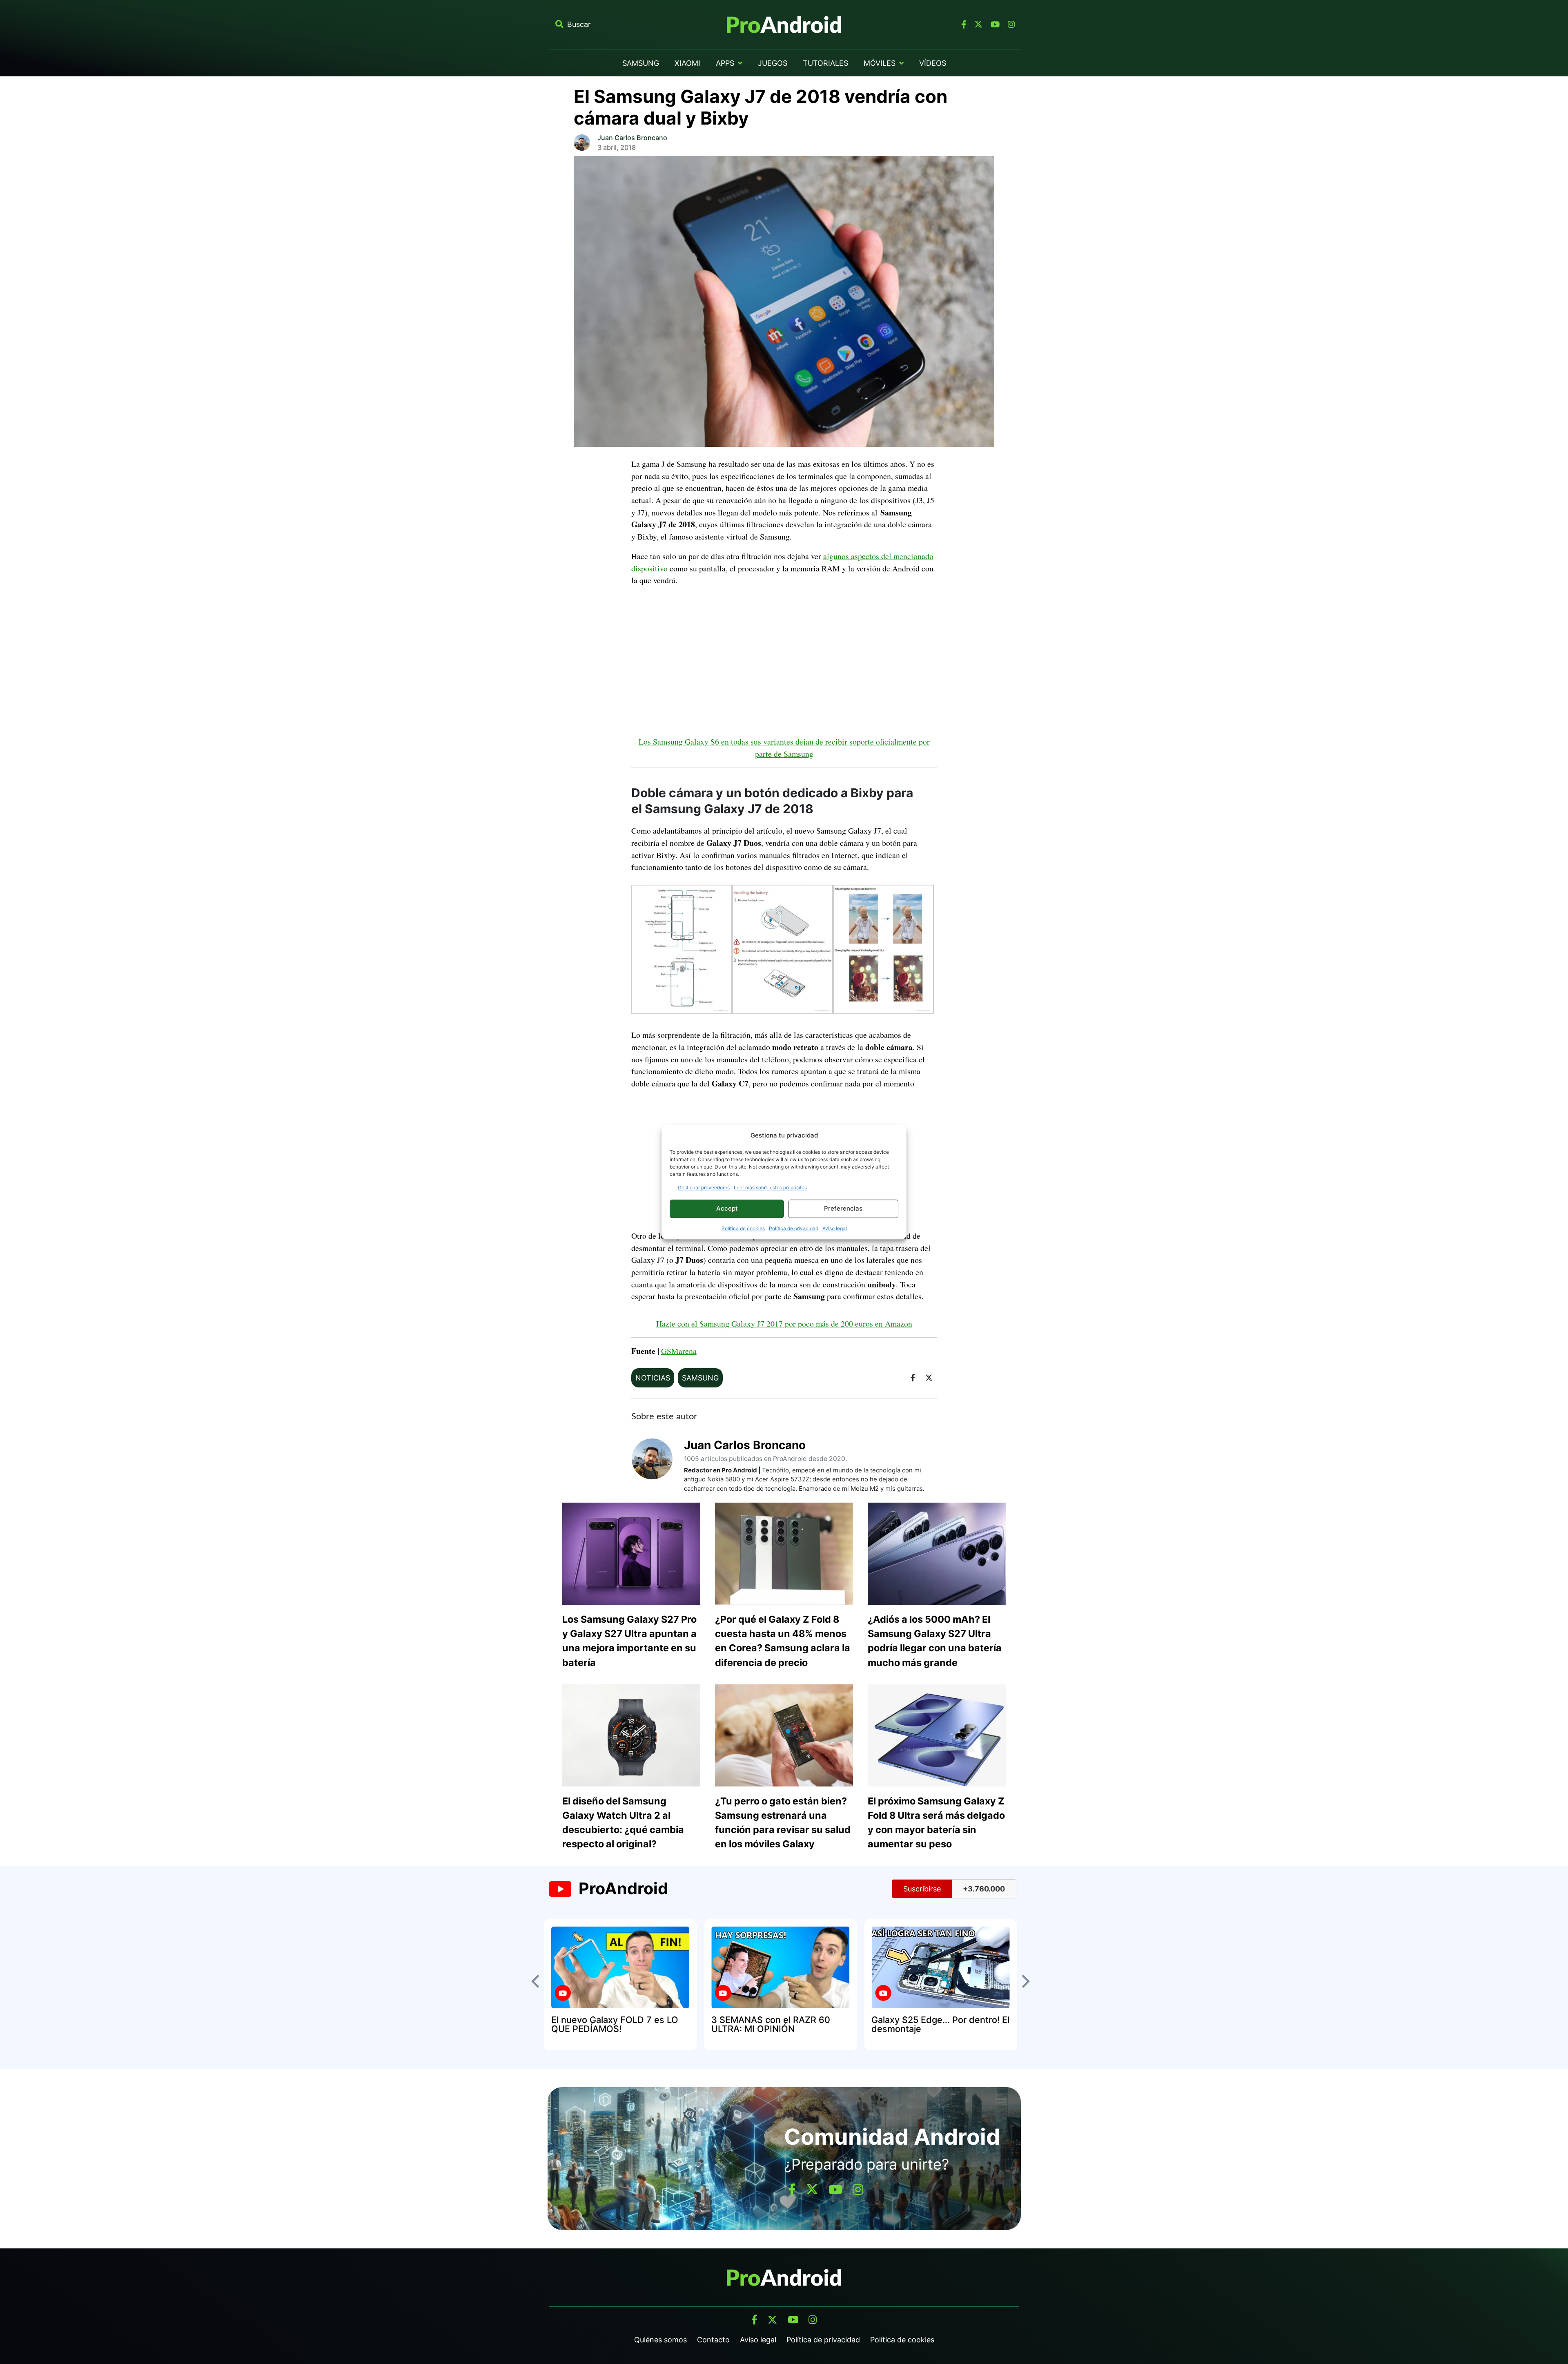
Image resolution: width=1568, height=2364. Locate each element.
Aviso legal (835, 1228)
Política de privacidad (794, 1228)
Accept (727, 1208)
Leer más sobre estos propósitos (770, 1188)
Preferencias (843, 1208)
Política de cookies (743, 1228)
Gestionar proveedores (704, 1188)
